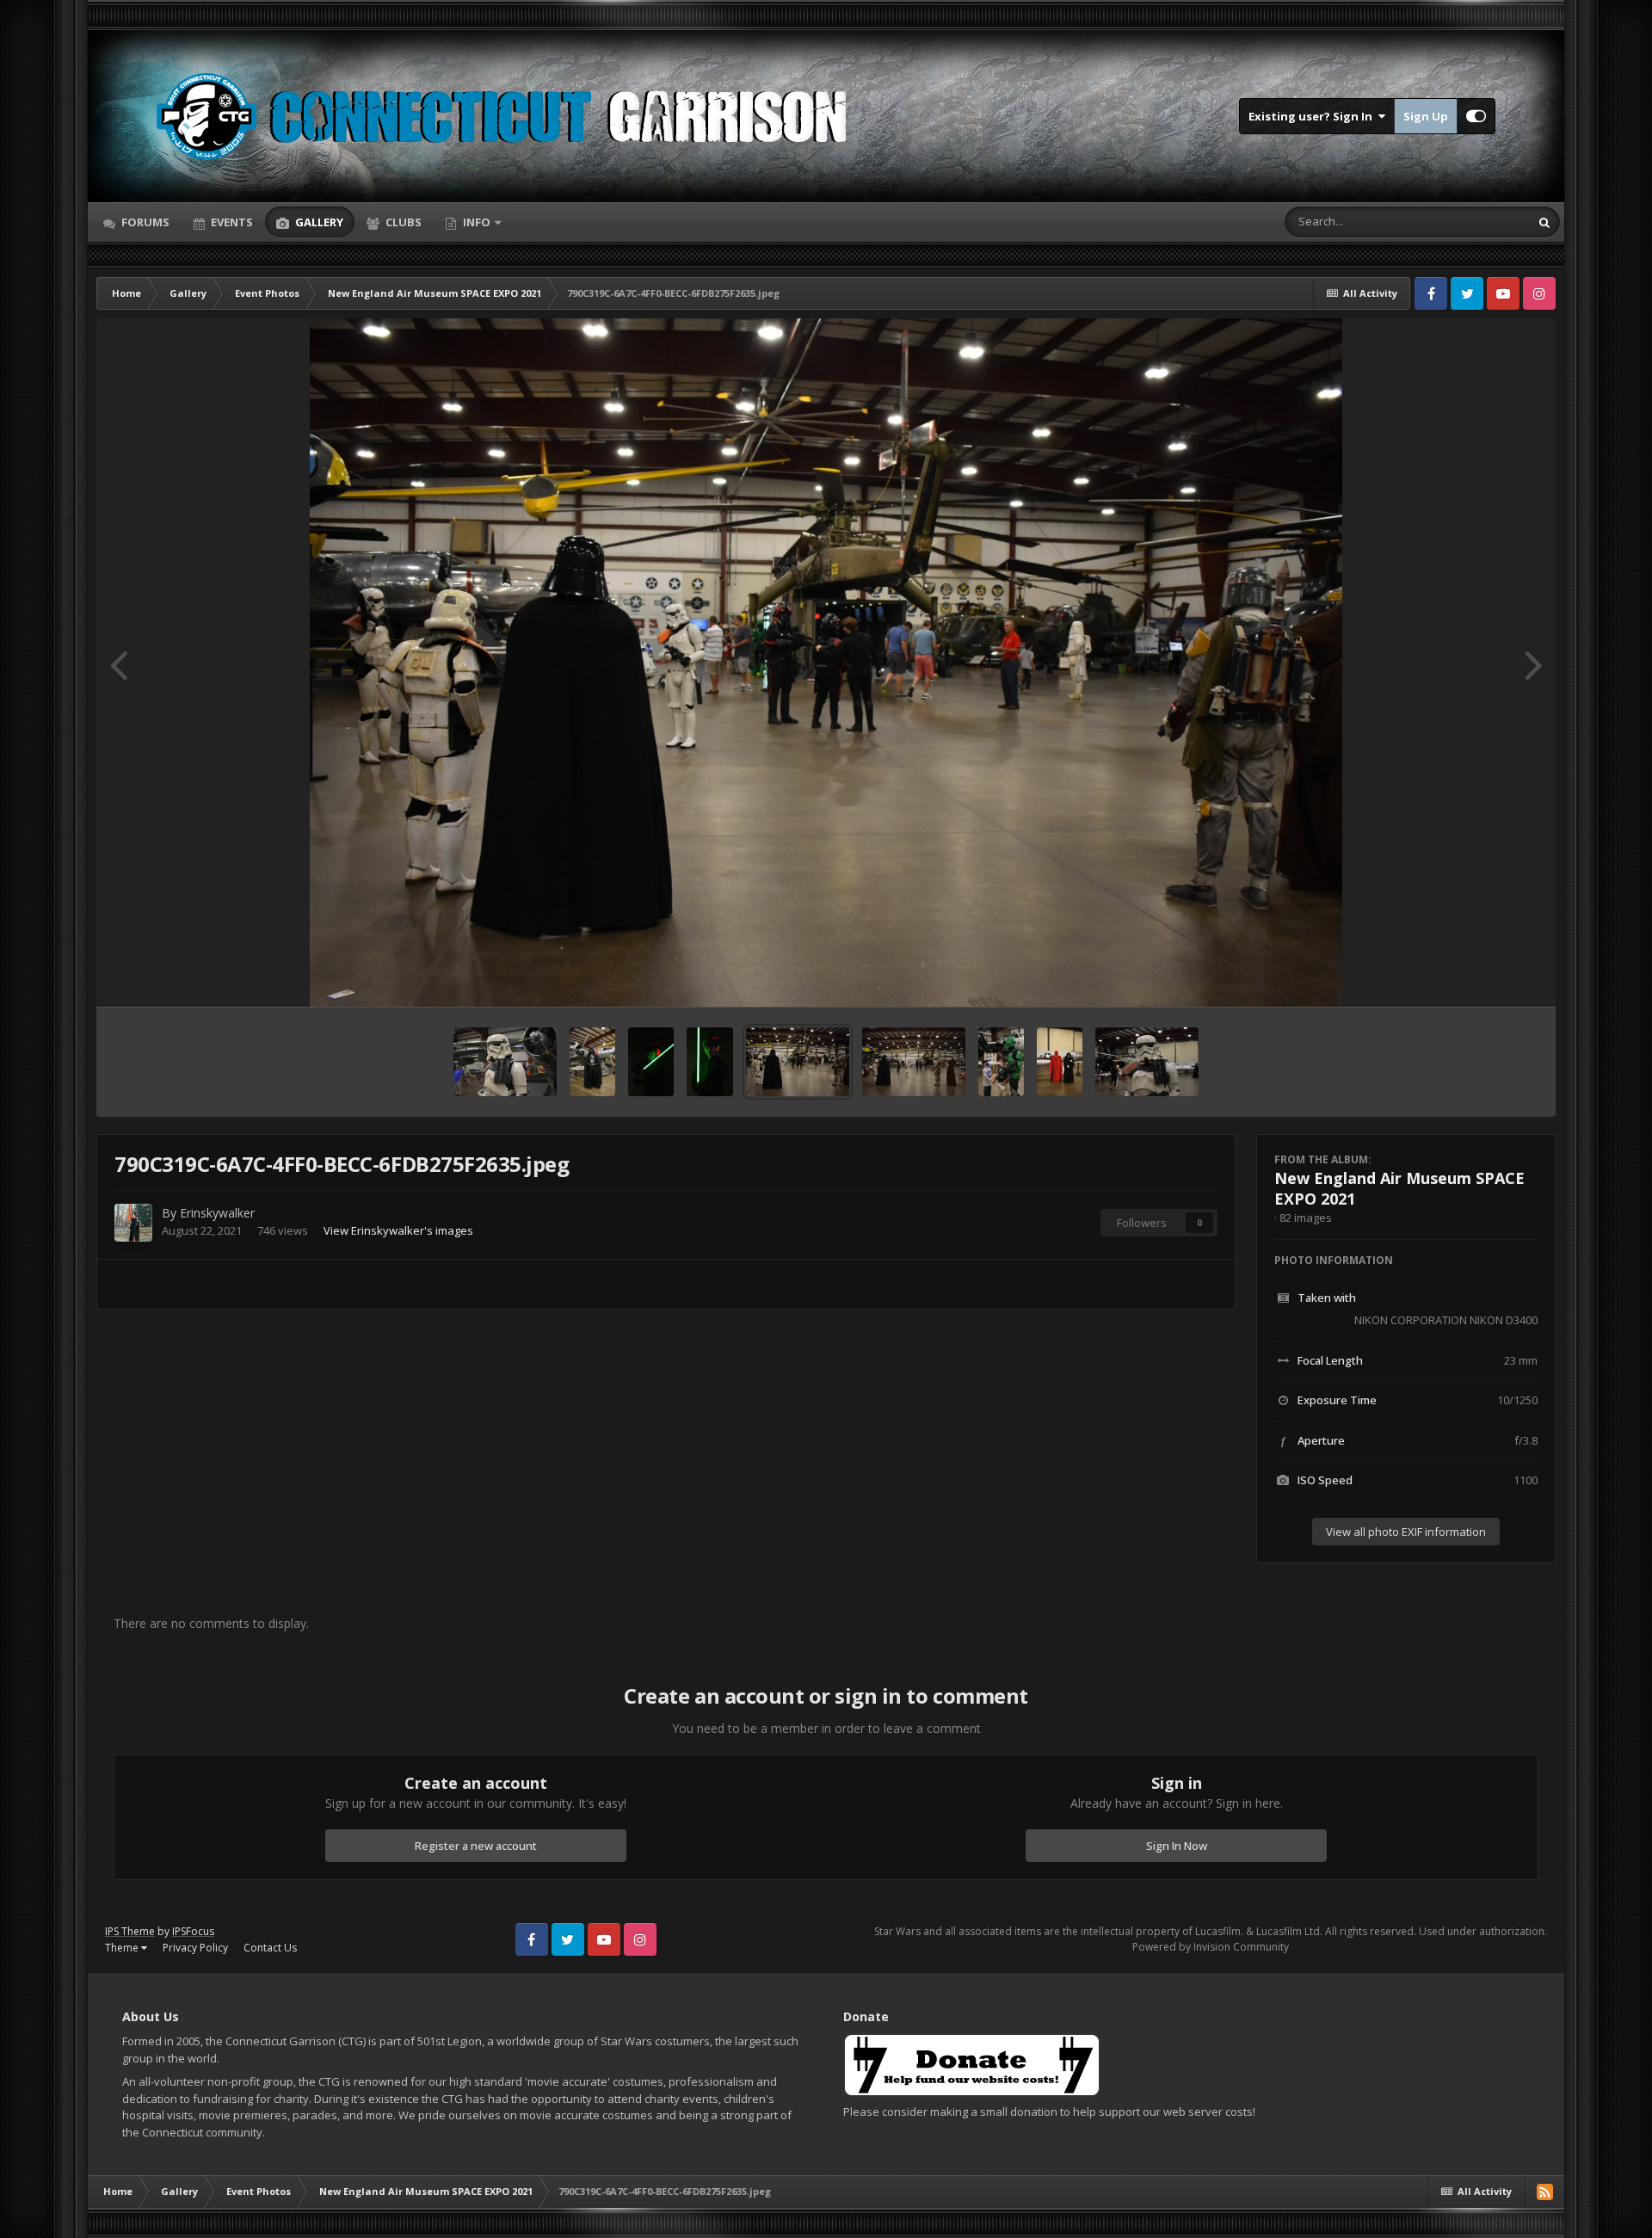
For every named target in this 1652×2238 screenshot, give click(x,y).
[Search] (1544, 222)
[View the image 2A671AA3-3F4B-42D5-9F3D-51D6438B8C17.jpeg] (592, 1062)
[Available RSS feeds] (1544, 2192)
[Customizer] (1476, 116)
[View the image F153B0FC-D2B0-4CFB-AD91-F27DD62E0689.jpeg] (651, 1062)
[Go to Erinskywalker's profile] (133, 1223)
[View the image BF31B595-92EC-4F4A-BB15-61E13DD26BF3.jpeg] (1001, 1062)
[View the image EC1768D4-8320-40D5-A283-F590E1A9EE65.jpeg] (709, 1062)
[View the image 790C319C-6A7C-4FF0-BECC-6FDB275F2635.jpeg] (798, 1062)
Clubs (402, 222)
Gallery (318, 222)
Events (231, 222)
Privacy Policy (195, 1948)
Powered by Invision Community (1211, 1947)
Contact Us (270, 1948)
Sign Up (1426, 116)
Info (477, 222)
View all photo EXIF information (1406, 1532)
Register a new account (476, 1846)
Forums (144, 222)
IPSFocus (193, 1931)
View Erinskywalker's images (398, 1230)
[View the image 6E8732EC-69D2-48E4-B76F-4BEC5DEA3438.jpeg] (1147, 1062)
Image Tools (1486, 976)
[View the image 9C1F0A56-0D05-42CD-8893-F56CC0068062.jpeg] (505, 1062)
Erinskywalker (217, 1213)
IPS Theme (130, 1931)
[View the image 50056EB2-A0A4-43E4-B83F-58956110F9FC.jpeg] (914, 1062)
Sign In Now (1177, 1846)
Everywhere (1478, 222)
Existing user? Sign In (1313, 116)
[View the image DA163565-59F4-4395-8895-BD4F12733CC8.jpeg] (1060, 1062)
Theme (123, 1948)
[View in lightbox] (826, 663)
